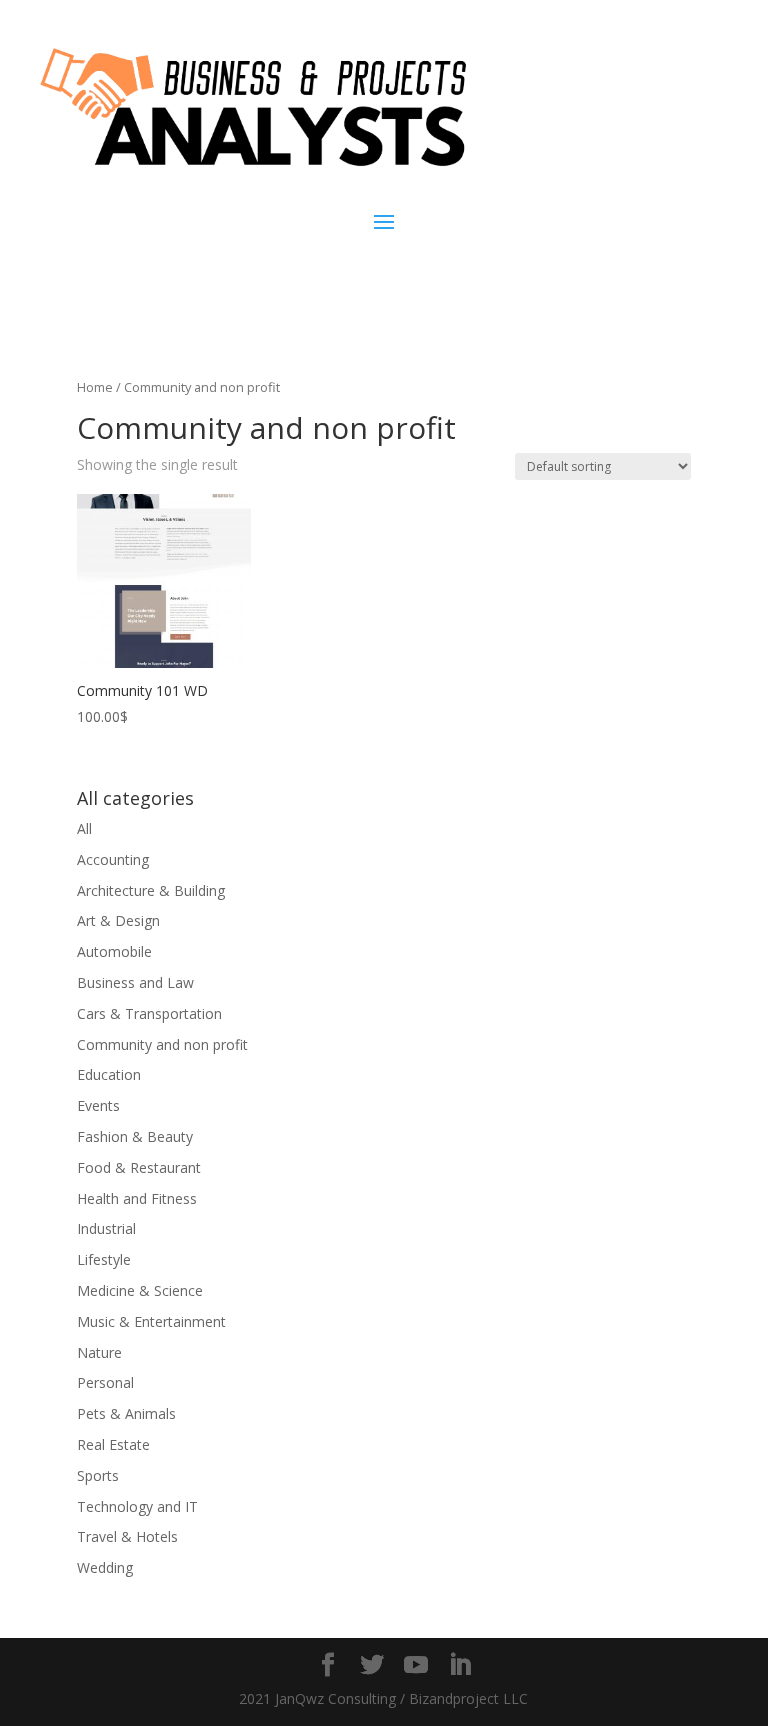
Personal (105, 1382)
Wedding (105, 1567)
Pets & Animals (126, 1413)
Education (109, 1074)
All (84, 828)
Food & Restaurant (139, 1167)
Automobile (114, 951)
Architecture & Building (151, 890)
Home (95, 387)
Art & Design (118, 920)
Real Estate (113, 1444)
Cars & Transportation (149, 1013)
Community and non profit (162, 1044)
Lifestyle (104, 1259)
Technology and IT (137, 1506)
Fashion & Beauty (135, 1136)
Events (98, 1105)
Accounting (113, 859)
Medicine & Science (140, 1290)
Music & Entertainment (151, 1321)
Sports (98, 1475)
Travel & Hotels (127, 1536)
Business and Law (135, 982)
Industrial (106, 1228)
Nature (99, 1352)
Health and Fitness (137, 1198)
